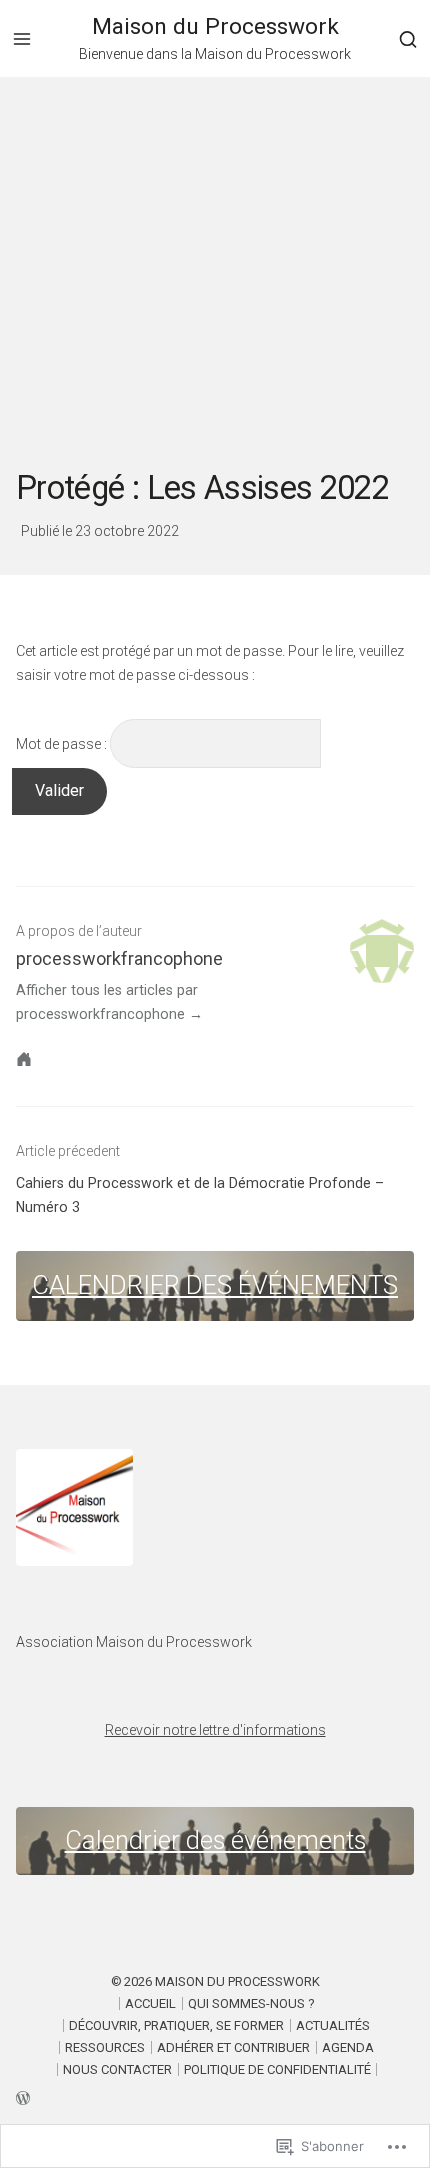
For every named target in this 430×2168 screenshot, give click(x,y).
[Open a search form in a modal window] (408, 38)
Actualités (333, 2025)
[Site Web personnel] (24, 1059)
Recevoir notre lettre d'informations (215, 1730)
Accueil (150, 2003)
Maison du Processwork (215, 26)
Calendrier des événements (215, 1285)
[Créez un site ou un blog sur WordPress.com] (215, 2096)
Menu (22, 39)
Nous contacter (117, 2069)
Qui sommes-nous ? (251, 2003)
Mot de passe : (63, 744)
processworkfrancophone (119, 958)
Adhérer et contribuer (233, 2047)
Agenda (348, 2047)
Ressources (105, 2047)
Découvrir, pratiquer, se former (176, 2025)
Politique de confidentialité (277, 2069)
